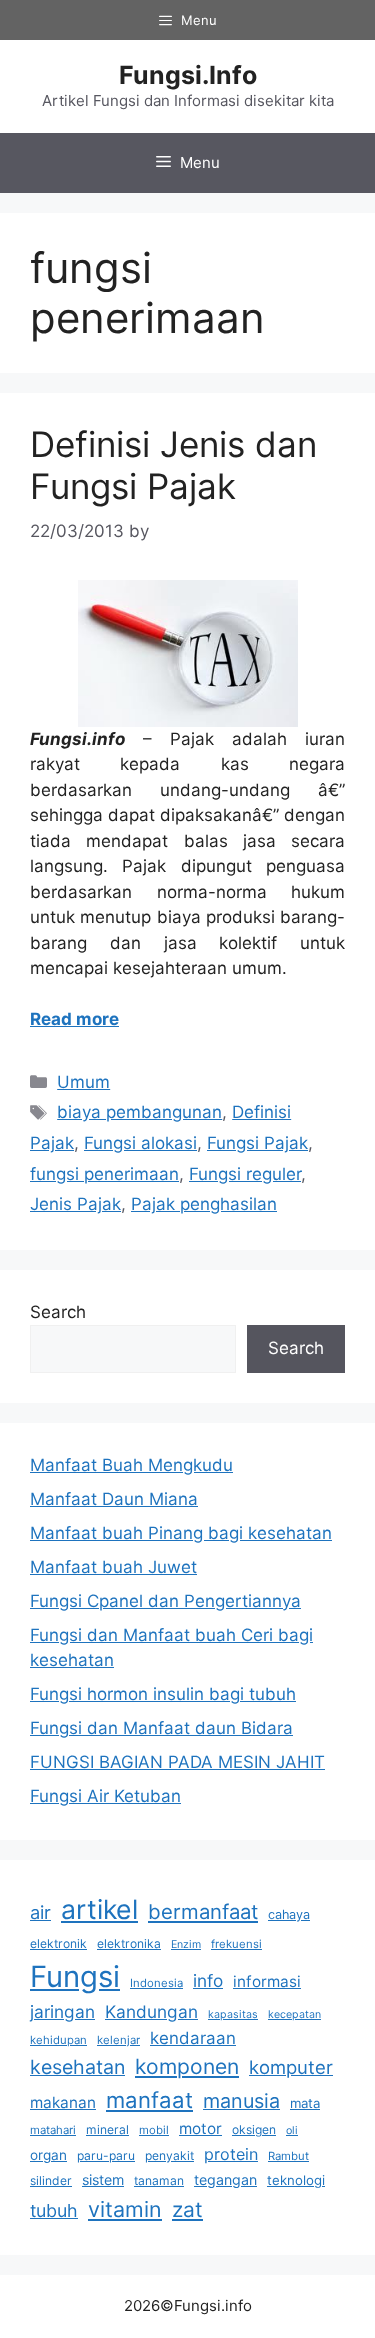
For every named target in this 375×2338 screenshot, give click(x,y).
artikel (99, 1909)
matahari (53, 2130)
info (208, 1980)
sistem (103, 2179)
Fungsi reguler (245, 1174)
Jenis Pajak (75, 1204)
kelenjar (118, 2040)
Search (58, 1312)
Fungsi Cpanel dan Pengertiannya (165, 1601)
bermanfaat (203, 1911)
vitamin (125, 2209)
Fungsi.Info (188, 75)
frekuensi (236, 1944)
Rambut (288, 2156)
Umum (83, 1082)
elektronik (58, 1943)
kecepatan (294, 2014)
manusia (241, 2101)
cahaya (289, 1914)
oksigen (254, 2129)
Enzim (186, 1944)
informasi (267, 1981)
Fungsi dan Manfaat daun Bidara (161, 1728)
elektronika (129, 1943)
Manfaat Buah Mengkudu (131, 1465)
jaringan (62, 2011)
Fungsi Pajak (257, 1143)
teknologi (296, 2180)
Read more (74, 1019)
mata (305, 2103)
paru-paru (106, 2155)
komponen (187, 2066)
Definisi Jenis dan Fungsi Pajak (173, 465)
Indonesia (156, 1983)
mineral (107, 2129)
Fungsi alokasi (140, 1143)
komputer (291, 2067)
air (40, 1912)
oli (292, 2130)
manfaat (149, 2099)
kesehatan (77, 2067)
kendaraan (193, 2038)
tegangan (225, 2179)
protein (231, 2154)
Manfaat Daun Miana (114, 1499)
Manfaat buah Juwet (113, 1567)
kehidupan (58, 2040)
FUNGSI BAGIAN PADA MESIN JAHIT (177, 1762)
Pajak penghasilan (204, 1204)
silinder (51, 2180)
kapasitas (233, 2014)
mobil (154, 2130)
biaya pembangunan (139, 1112)
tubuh (54, 2210)
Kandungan (151, 2011)
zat (187, 2209)
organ (48, 2155)
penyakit (169, 2155)
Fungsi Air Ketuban (105, 1796)
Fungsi (75, 1976)
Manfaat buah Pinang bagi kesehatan (181, 1533)
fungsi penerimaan (104, 1174)
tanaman (159, 2180)
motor (200, 2128)
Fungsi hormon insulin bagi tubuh (163, 1694)
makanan (63, 2102)
